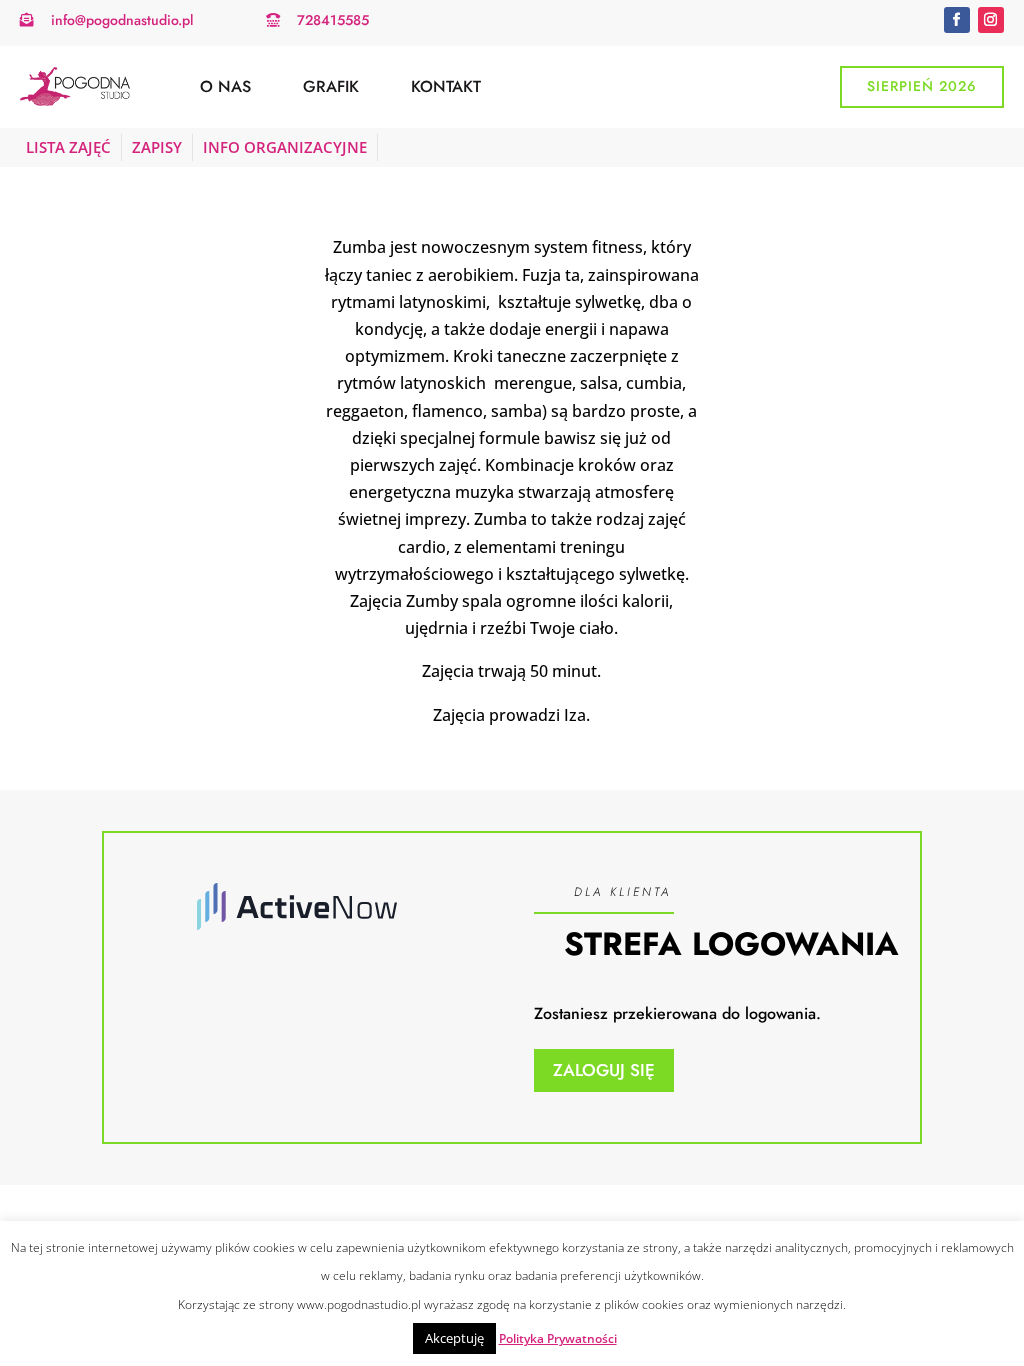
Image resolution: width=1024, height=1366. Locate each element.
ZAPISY (157, 147)
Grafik (331, 86)
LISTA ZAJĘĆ (68, 147)
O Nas (225, 86)
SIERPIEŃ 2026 (922, 86)
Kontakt (446, 86)
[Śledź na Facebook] (957, 20)
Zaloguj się (604, 1070)
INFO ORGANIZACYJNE (285, 147)
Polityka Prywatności (558, 1338)
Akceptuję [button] (454, 1338)
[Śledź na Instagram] (991, 20)
